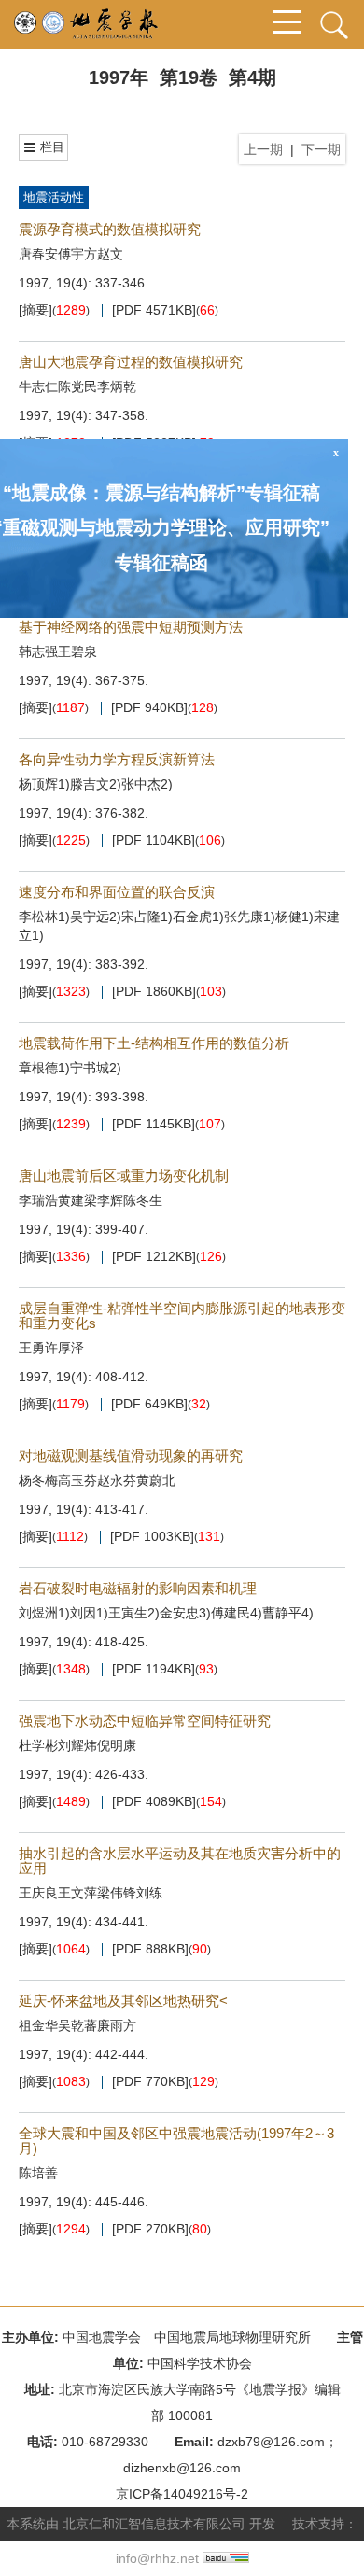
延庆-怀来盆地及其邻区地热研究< (123, 2001)
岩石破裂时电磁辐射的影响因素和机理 (138, 1588)
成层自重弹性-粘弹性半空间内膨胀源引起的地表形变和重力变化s (182, 1316)
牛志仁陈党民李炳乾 (77, 386)
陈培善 (38, 2173)
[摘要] (35, 310)
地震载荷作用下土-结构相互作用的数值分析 (154, 1043)
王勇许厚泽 (51, 1348)
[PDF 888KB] (150, 1949)
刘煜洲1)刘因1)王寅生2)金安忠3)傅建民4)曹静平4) (166, 1613)
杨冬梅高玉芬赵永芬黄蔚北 (97, 1480)
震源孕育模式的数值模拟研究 (110, 229)
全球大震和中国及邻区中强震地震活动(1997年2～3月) (176, 2141)
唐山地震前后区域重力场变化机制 (124, 1176)
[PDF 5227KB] (154, 443)
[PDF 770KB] (150, 2082)
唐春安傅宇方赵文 (71, 254)
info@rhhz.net (157, 2558)
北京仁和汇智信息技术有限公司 (154, 2524)
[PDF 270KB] (150, 2229)
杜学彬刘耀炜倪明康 (77, 1745)
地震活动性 (54, 197)
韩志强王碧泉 (58, 651)
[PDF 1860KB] (154, 992)
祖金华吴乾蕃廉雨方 (77, 2025)
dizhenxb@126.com (182, 2468)
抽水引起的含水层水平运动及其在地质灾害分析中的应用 (180, 1861)
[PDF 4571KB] (154, 310)
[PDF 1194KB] (154, 1669)
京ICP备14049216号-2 (182, 2494)
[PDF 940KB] (149, 708)
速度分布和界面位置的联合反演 (117, 892)
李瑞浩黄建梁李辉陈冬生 (91, 1200)
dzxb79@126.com (271, 2442)
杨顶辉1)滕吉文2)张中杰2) (96, 784)
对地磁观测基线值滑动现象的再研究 (131, 1456)
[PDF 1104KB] (154, 840)
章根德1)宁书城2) (70, 1068)
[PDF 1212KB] (154, 1257)
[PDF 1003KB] (152, 1537)
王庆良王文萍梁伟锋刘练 (91, 1893)
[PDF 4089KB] (154, 1802)
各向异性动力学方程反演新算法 (117, 759)
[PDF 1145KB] (154, 1124)
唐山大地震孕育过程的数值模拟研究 (131, 362)
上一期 (263, 149)
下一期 (321, 149)
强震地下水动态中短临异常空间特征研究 (145, 1721)
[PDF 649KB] (149, 1404)
